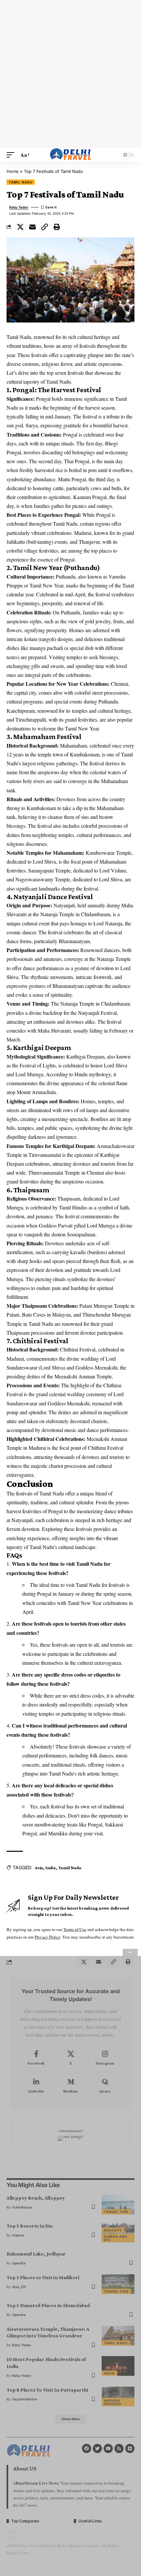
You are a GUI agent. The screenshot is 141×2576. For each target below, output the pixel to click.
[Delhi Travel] (70, 155)
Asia (39, 1868)
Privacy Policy (48, 1937)
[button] (12, 155)
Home (13, 171)
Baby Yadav (19, 207)
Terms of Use (75, 1929)
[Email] (32, 227)
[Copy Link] (45, 227)
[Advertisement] (70, 74)
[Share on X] (20, 227)
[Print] (57, 227)
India (51, 1868)
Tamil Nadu (21, 182)
